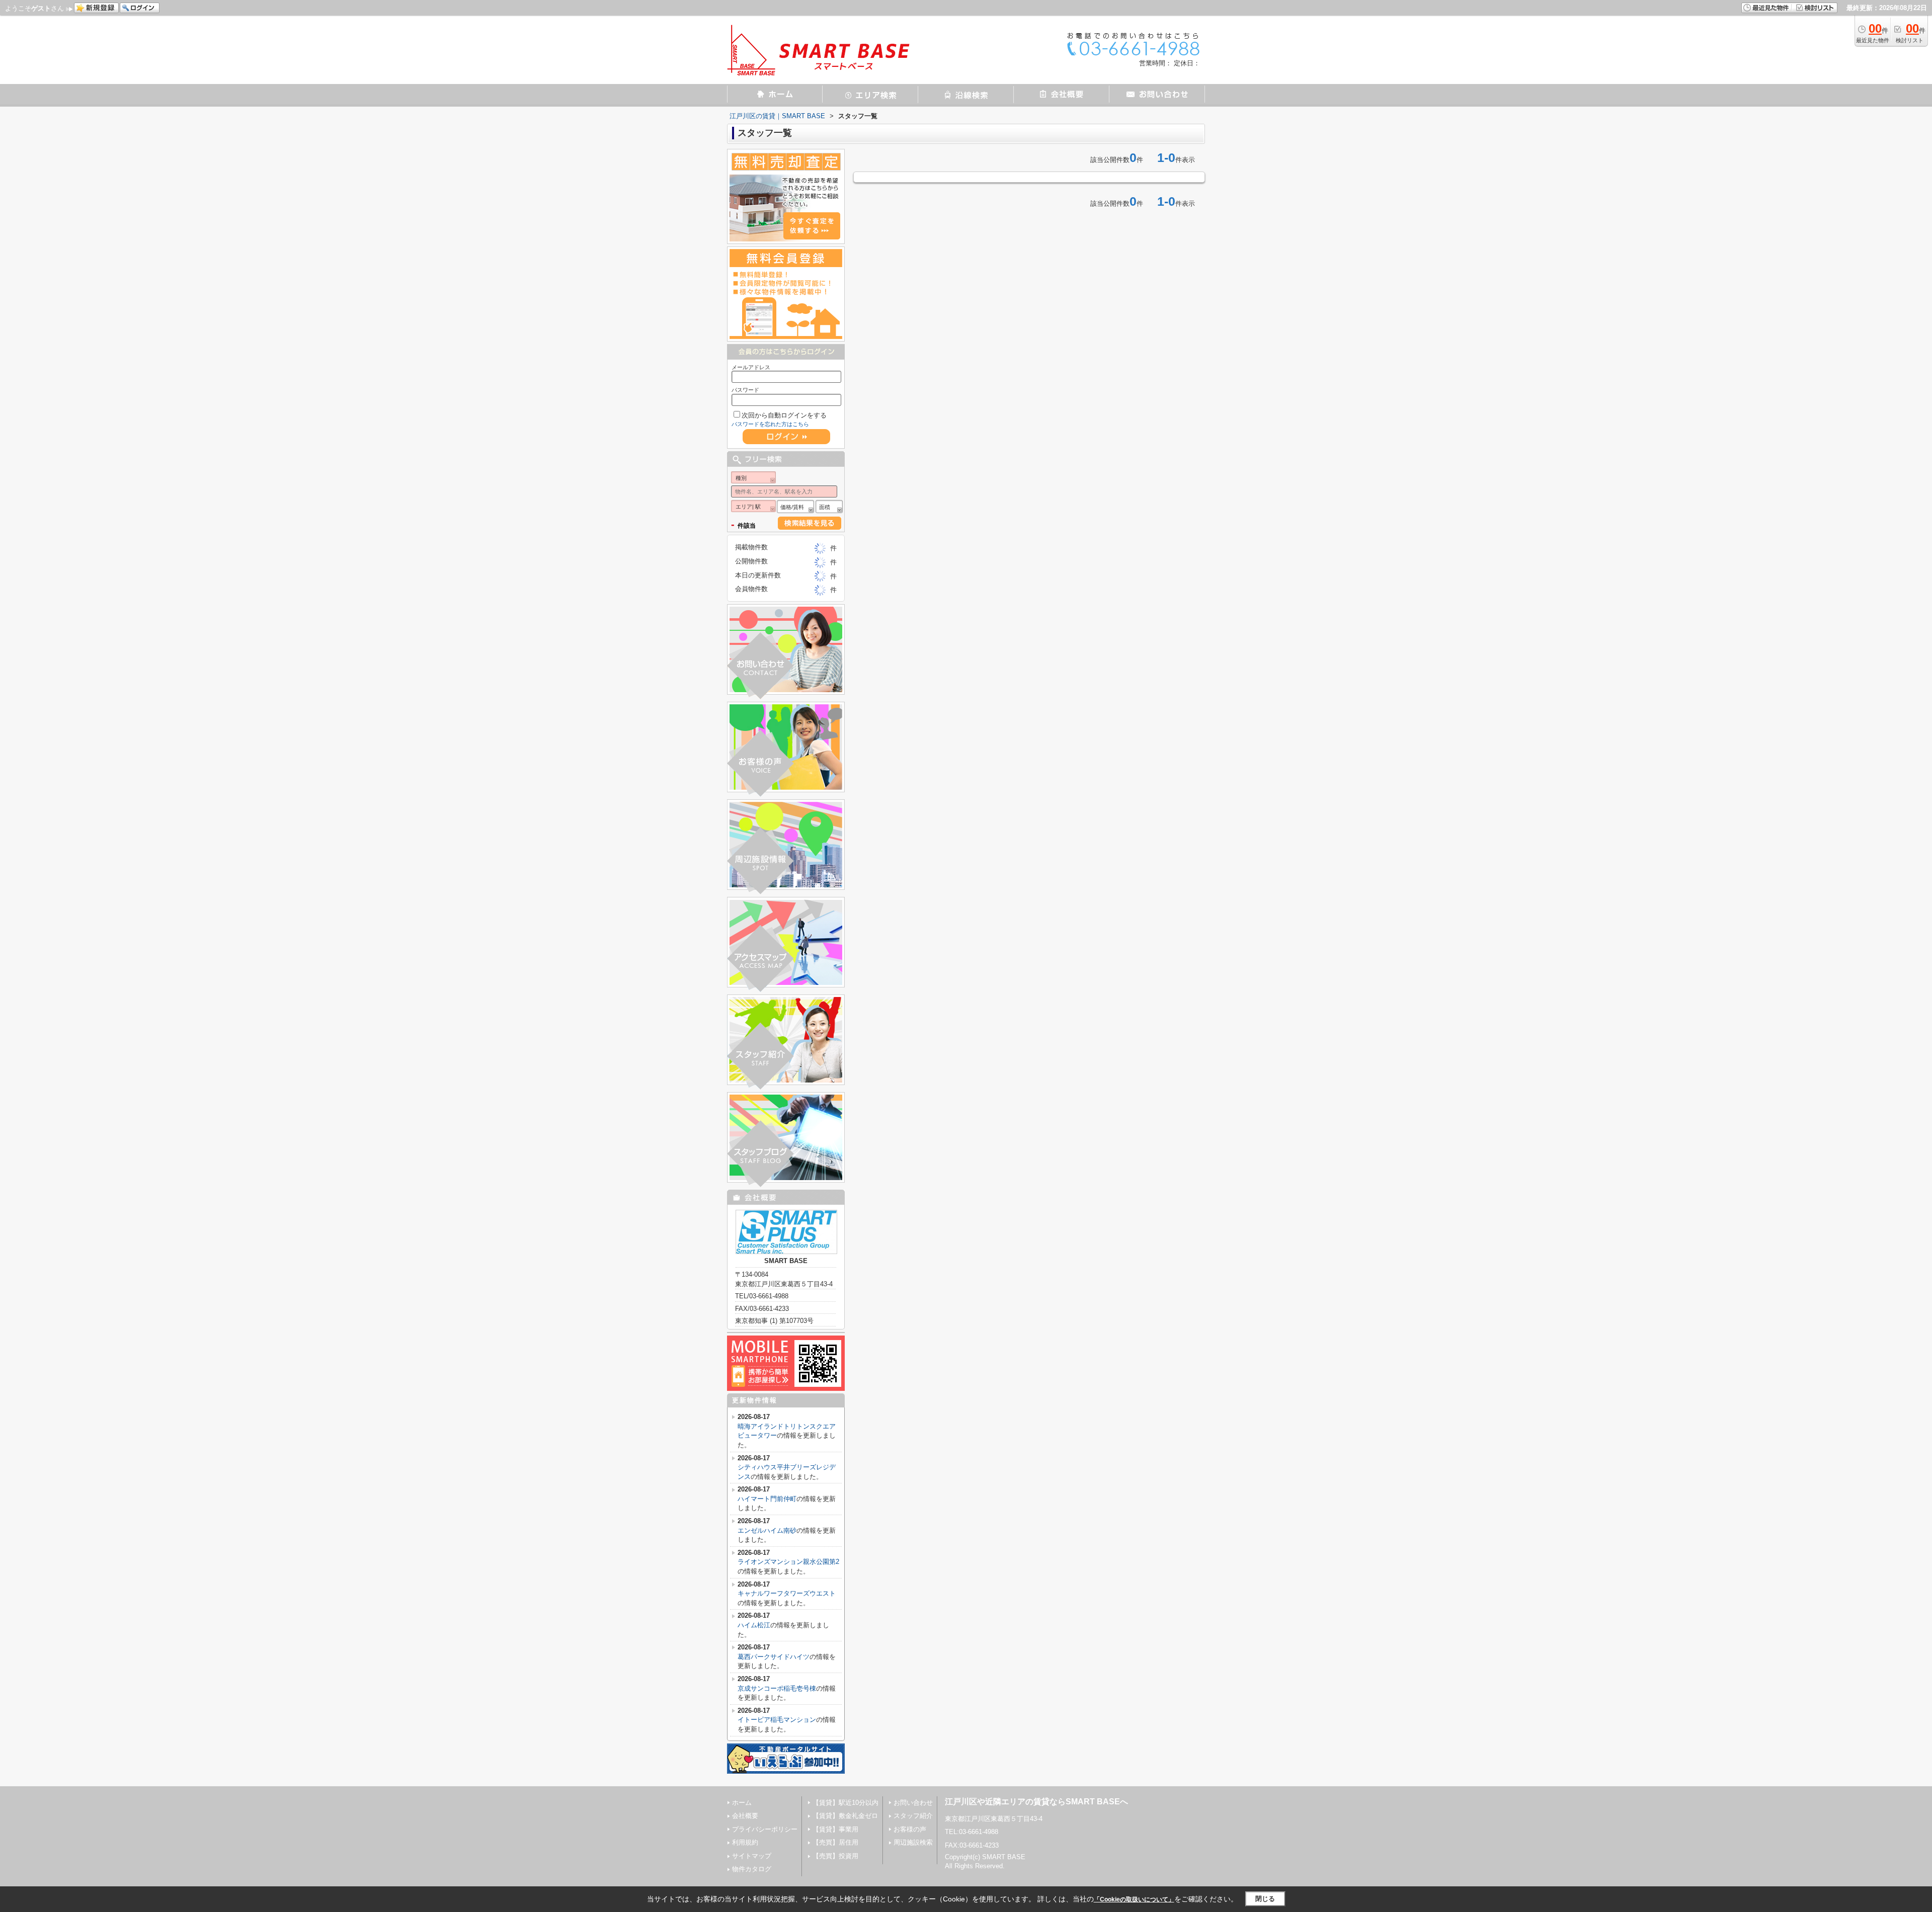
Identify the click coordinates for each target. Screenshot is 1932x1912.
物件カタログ (752, 1869)
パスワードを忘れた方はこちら (770, 424)
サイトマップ (752, 1856)
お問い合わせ (913, 1803)
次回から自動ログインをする (784, 415)
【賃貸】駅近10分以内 (846, 1803)
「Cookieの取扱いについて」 (1134, 1899)
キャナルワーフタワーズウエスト (787, 1593)
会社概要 (745, 1816)
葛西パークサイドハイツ (774, 1657)
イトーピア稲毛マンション (777, 1720)
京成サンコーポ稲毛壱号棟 (777, 1688)
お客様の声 (910, 1829)
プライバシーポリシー (765, 1829)
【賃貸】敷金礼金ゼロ (845, 1816)
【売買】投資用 (835, 1856)
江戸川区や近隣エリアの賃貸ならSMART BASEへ (1036, 1802)
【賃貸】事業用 (835, 1829)
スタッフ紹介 (913, 1816)
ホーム (742, 1803)
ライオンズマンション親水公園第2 (788, 1562)
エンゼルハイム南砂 (767, 1530)
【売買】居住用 (835, 1842)
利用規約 (745, 1842)
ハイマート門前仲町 (767, 1499)
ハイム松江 (754, 1625)
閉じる (1265, 1899)
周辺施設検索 (913, 1842)
